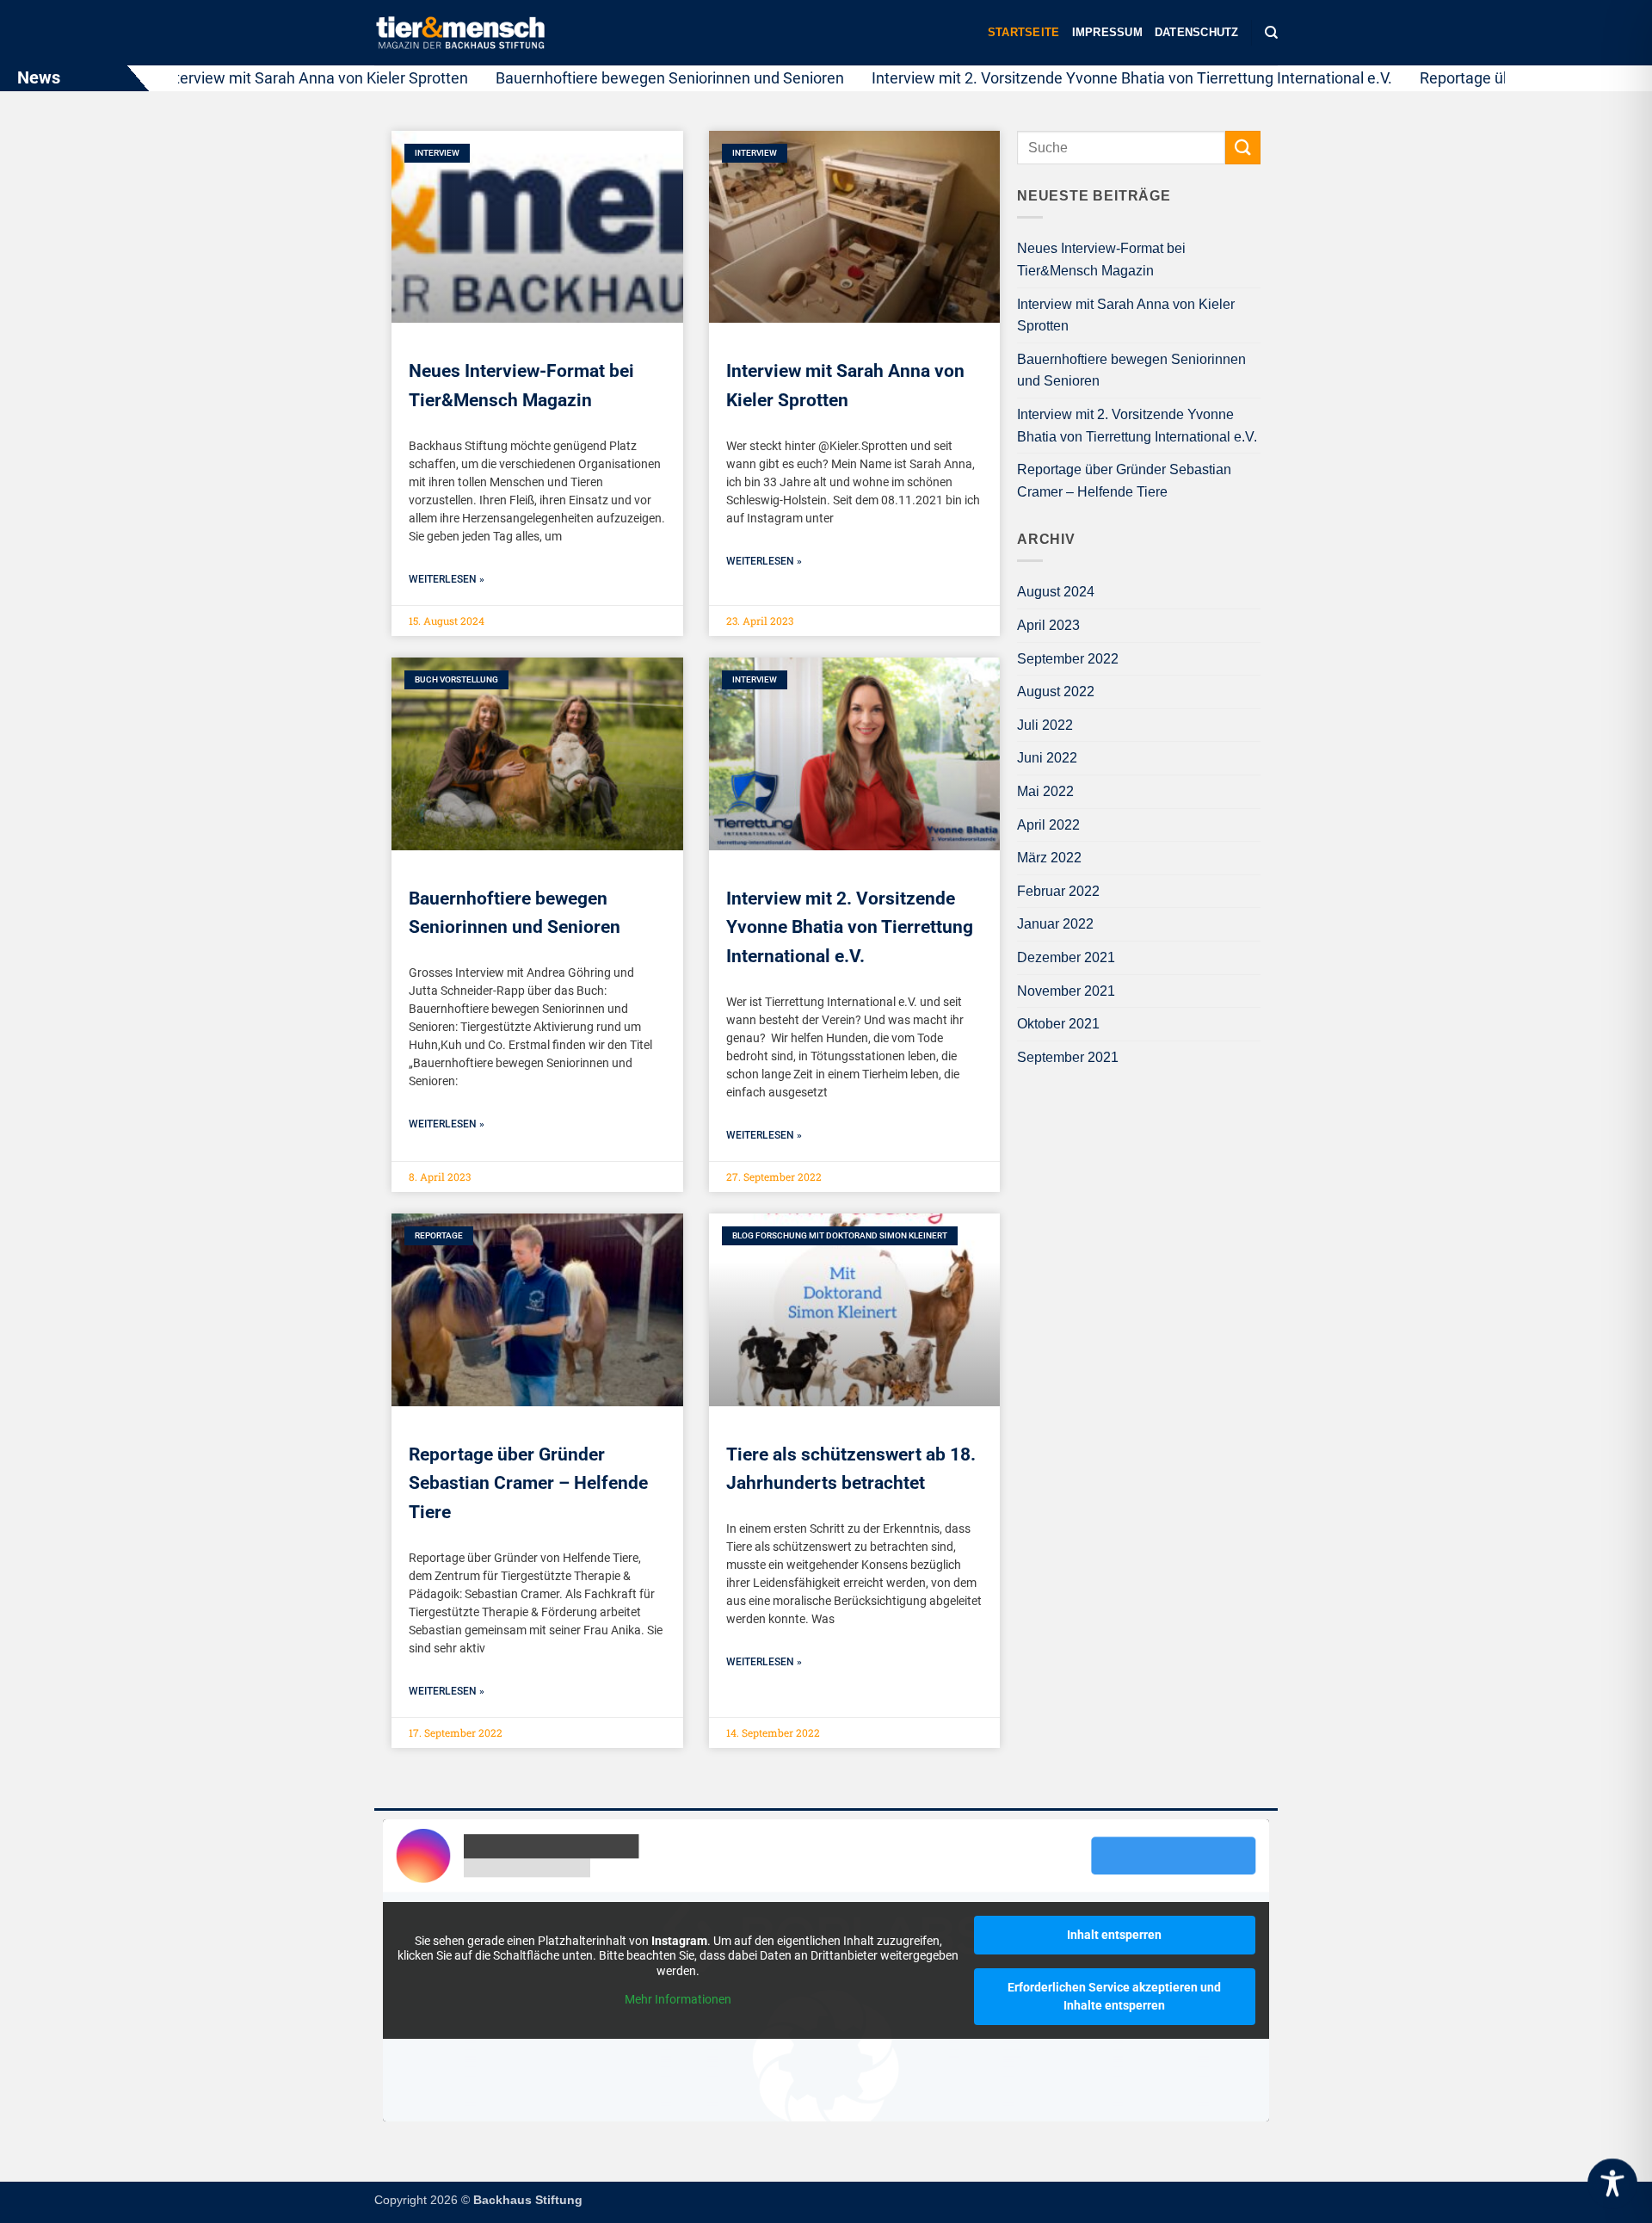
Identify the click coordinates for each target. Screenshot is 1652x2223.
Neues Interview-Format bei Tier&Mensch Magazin (1101, 259)
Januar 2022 (1055, 924)
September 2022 (1068, 659)
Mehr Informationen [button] (678, 1999)
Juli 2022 (1045, 725)
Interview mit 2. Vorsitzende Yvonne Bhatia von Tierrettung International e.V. (1071, 78)
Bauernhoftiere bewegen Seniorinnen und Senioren (609, 78)
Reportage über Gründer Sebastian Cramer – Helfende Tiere (528, 1483)
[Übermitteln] (1242, 148)
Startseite (1024, 32)
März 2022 (1049, 858)
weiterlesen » (447, 579)
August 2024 (1056, 592)
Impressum (1107, 32)
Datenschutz (1197, 32)
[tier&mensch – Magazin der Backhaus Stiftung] (460, 33)
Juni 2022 (1047, 758)
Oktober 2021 (1058, 1024)
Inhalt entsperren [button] (1114, 1935)
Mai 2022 (1045, 791)
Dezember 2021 (1066, 957)
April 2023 (1048, 625)
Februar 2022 (1058, 891)
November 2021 (1066, 991)
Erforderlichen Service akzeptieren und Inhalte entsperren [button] (1114, 1996)
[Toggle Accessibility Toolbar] (1612, 2183)
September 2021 (1068, 1057)
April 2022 (1048, 825)
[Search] (1271, 33)
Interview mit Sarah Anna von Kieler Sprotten (254, 78)
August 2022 (1056, 692)
